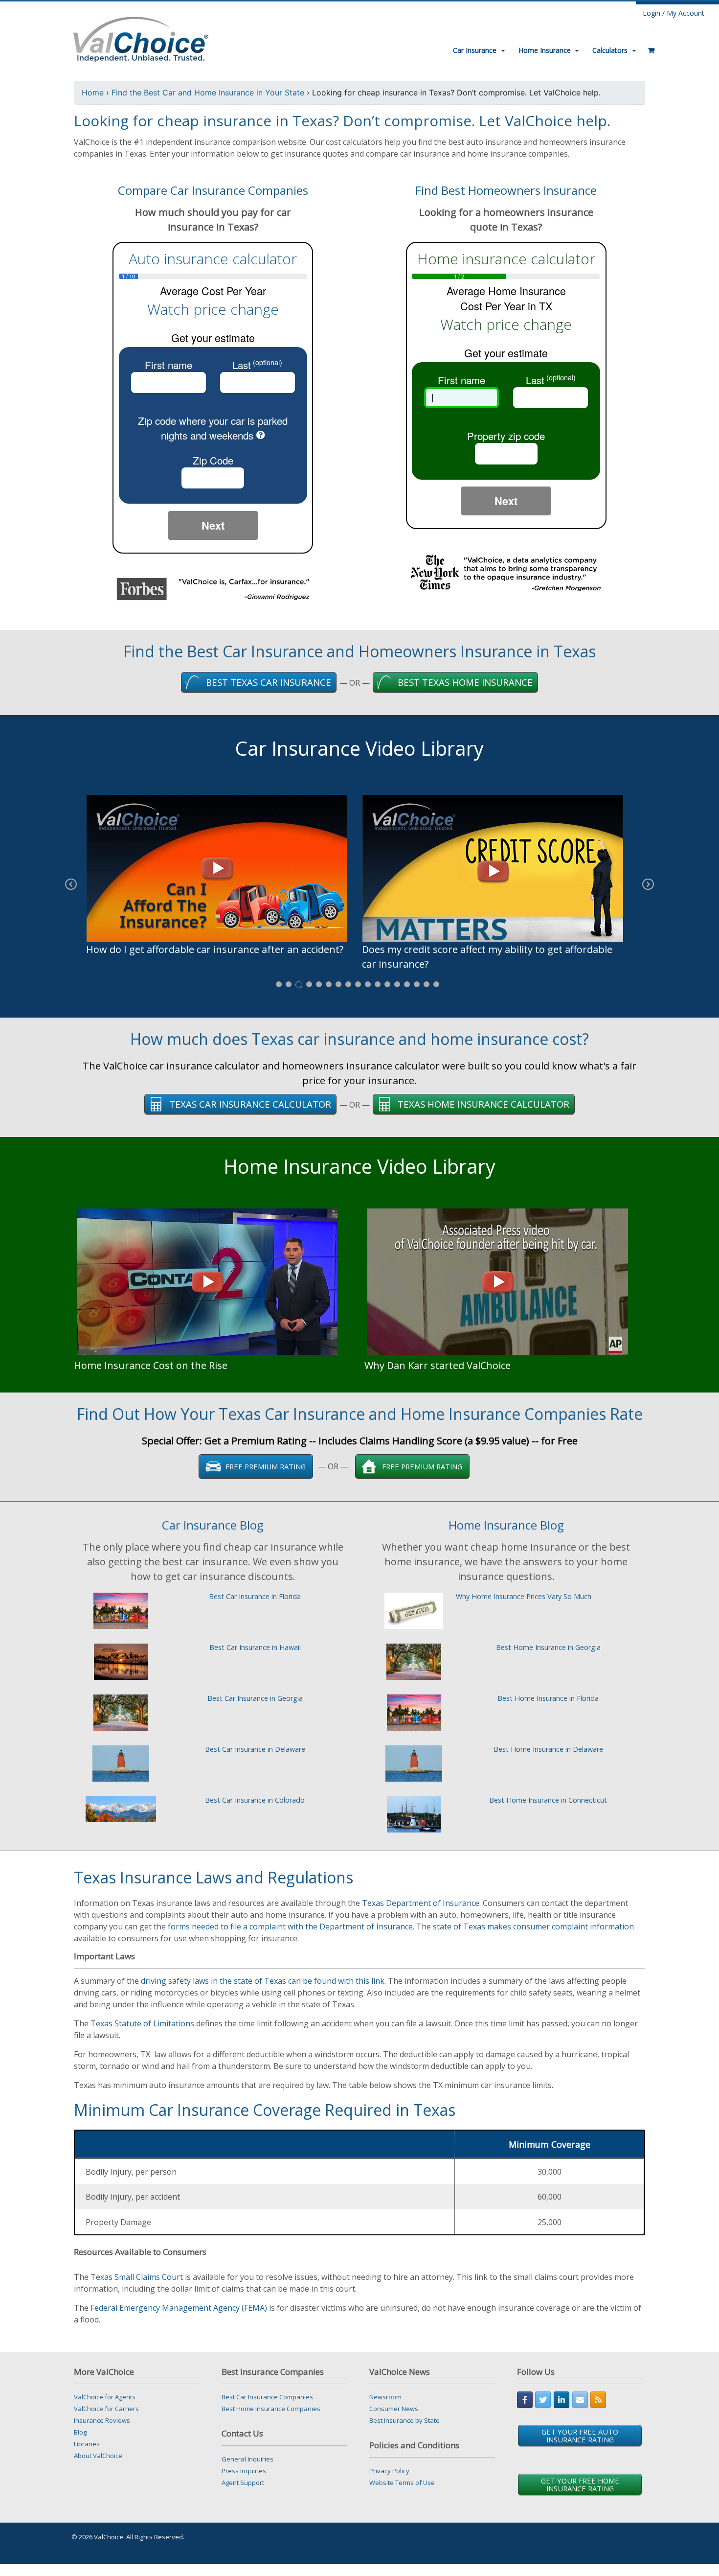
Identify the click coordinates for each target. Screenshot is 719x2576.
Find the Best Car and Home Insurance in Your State (208, 93)
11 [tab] (378, 984)
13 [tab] (397, 984)
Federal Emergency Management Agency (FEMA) (179, 2308)
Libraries (87, 2444)
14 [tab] (407, 984)
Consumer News (394, 2409)
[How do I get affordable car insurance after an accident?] (222, 868)
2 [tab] (289, 984)
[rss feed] (598, 2400)
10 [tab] (368, 984)
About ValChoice (98, 2456)
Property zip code (506, 436)
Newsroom (385, 2397)
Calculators (610, 50)
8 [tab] (348, 984)
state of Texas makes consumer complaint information (533, 1926)
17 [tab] (436, 984)
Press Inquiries (244, 2471)
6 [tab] (329, 984)
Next (213, 525)
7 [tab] (338, 984)
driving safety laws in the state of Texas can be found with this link (263, 1981)
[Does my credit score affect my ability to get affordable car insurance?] (497, 868)
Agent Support (243, 2483)
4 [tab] (309, 984)
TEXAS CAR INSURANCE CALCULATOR (250, 1104)
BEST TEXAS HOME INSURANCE (465, 682)
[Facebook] (525, 2400)
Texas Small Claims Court (137, 2277)
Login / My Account (674, 13)
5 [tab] (319, 984)
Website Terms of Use (402, 2483)
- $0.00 (648, 46)
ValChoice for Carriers (106, 2409)
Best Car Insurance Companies (267, 2397)
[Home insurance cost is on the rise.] (207, 1281)
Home (93, 93)
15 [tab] (417, 984)
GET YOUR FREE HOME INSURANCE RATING (580, 2484)
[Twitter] (543, 2400)
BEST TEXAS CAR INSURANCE (269, 682)
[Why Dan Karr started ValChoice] (498, 1281)
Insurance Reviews (102, 2420)
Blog (80, 2432)
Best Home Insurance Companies (271, 2409)
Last (257, 365)
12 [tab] (387, 984)
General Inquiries (247, 2459)
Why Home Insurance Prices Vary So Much (524, 1596)
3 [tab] (299, 985)
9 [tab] (358, 984)
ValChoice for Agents (105, 2397)
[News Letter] (580, 2400)
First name (169, 365)
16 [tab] (427, 984)
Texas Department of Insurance (421, 1903)
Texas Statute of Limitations (142, 2023)
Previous (71, 891)
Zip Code (213, 460)
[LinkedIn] (562, 2400)
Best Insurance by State (404, 2420)
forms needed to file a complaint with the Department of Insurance (290, 1926)
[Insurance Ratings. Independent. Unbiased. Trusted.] (141, 38)
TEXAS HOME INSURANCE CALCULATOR (483, 1104)
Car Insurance (475, 50)
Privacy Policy (389, 2471)
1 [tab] (279, 984)
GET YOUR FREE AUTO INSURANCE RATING (580, 2436)
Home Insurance (545, 50)
